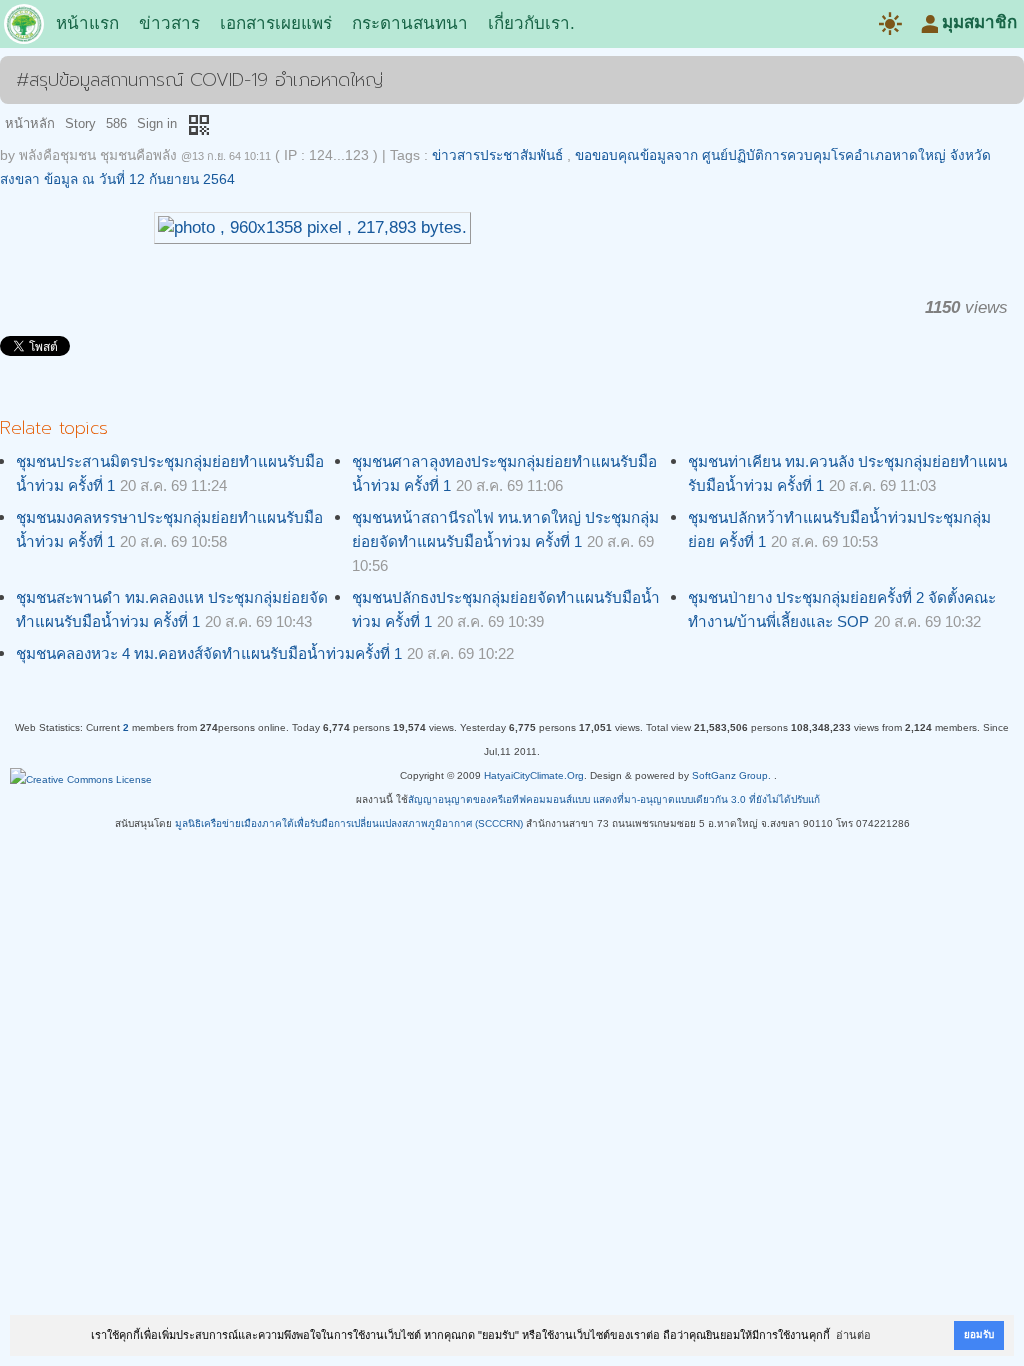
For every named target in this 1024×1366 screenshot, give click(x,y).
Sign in (157, 123)
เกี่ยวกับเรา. (531, 23)
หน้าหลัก (30, 123)
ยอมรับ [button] (979, 1334)
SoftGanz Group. (731, 775)
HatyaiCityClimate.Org (534, 775)
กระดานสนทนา (410, 23)
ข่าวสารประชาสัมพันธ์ (497, 155)
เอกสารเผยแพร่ (276, 23)
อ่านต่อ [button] (853, 1335)
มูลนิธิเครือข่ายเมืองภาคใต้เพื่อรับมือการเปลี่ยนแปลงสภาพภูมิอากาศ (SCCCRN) (349, 823)
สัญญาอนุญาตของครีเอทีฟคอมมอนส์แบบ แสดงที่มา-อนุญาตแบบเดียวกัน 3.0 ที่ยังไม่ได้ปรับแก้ (614, 799)
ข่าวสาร (169, 23)
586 (116, 123)
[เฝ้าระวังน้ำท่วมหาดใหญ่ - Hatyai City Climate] (24, 28)
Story (80, 123)
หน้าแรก (87, 23)
